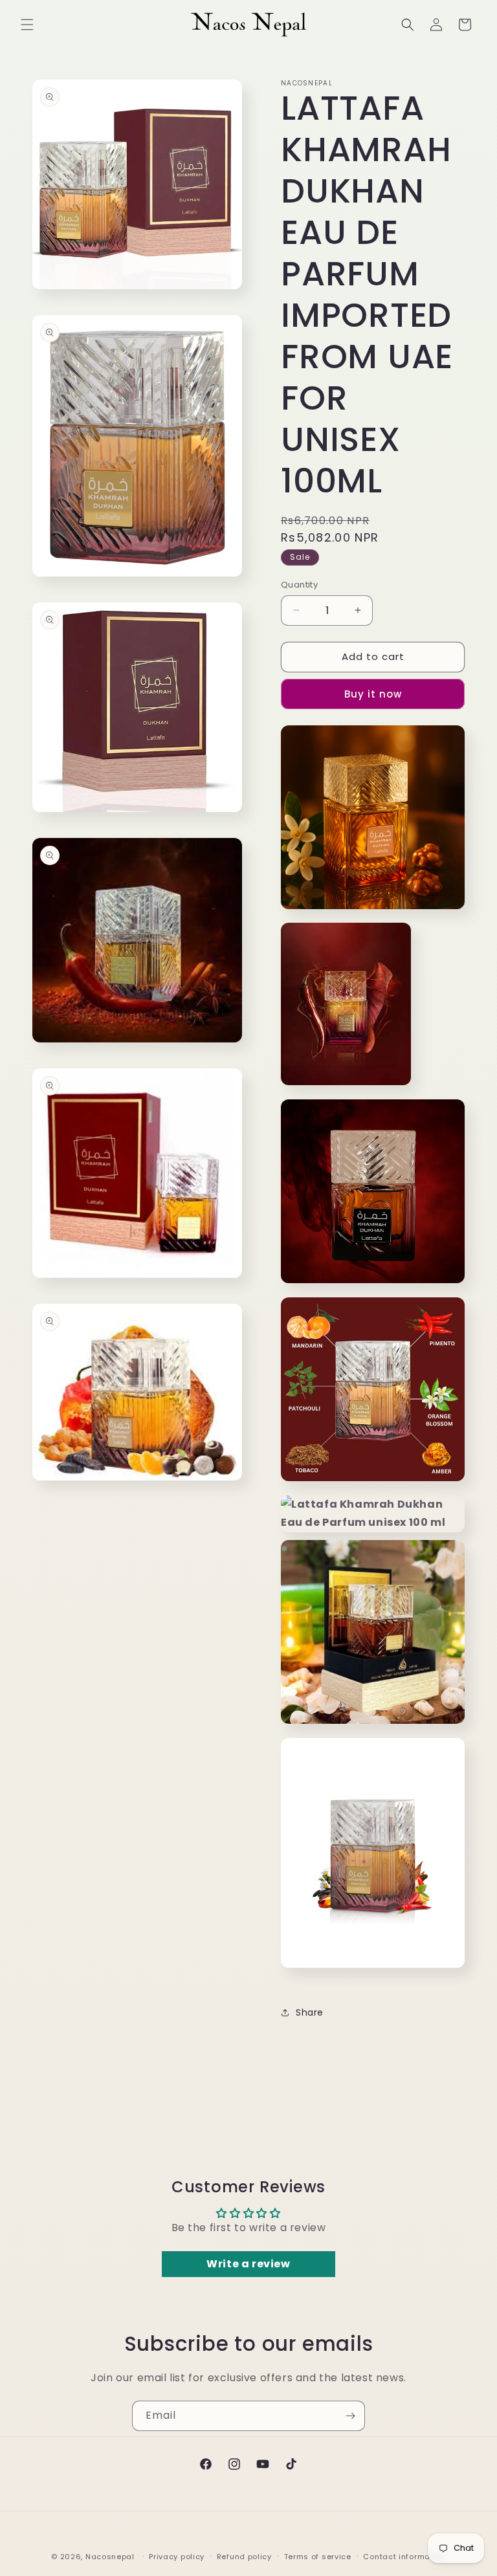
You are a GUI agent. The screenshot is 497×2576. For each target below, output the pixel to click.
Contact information (404, 2557)
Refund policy (244, 2557)
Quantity (299, 585)
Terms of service (318, 2557)
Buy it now (373, 694)
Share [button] (310, 2012)
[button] (27, 25)
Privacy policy (177, 2557)
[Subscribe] (350, 2416)
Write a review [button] (248, 2264)
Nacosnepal (110, 2557)
